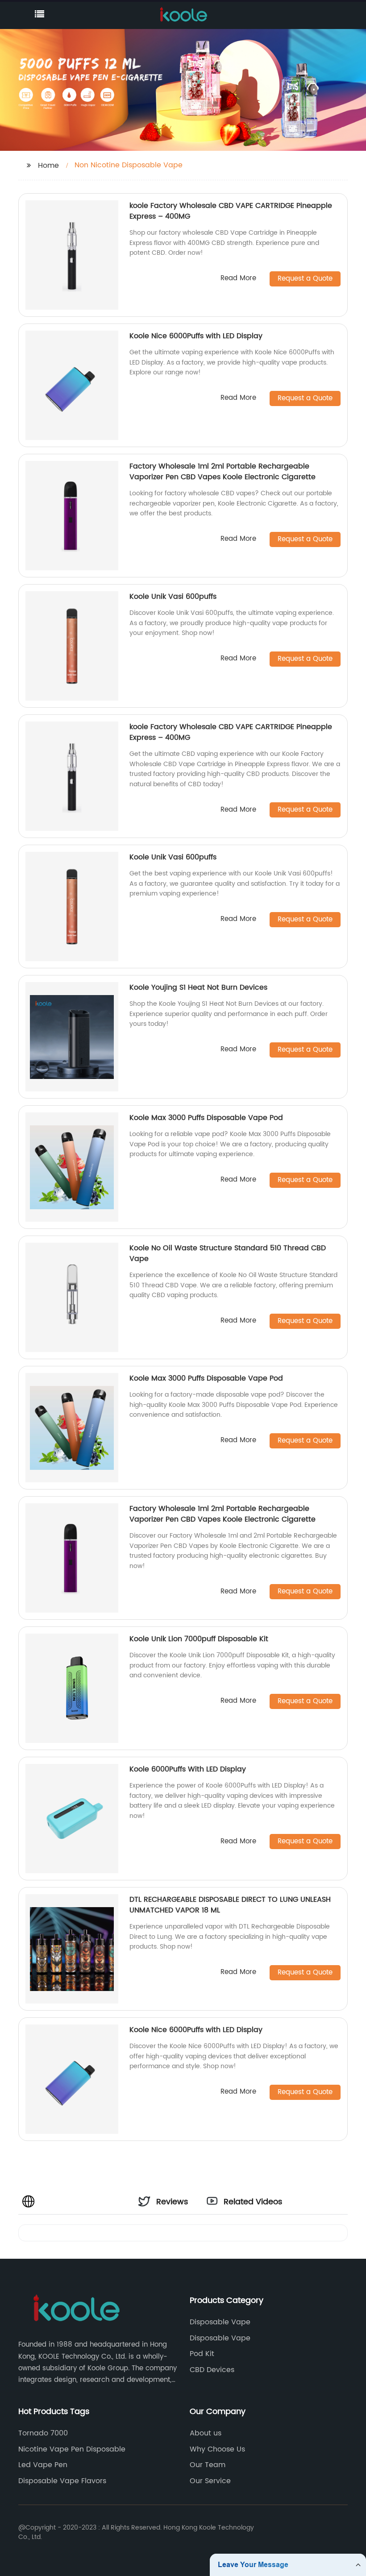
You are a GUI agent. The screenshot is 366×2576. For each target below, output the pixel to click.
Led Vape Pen (43, 2465)
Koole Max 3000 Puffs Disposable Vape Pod (206, 1118)
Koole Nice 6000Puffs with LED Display (196, 336)
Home (48, 166)
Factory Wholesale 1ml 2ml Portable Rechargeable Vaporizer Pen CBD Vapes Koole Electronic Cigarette (223, 472)
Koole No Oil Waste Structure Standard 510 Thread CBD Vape (228, 1253)
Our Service (210, 2481)
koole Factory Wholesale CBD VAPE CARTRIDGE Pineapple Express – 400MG (231, 211)
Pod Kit (202, 2354)
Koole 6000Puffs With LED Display (188, 1769)
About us (206, 2433)
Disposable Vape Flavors (62, 2481)
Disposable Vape (220, 2322)
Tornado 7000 (43, 2433)
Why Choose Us (217, 2449)
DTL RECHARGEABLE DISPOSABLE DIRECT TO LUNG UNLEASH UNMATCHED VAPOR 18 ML (230, 1905)
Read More (238, 279)
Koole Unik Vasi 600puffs (173, 597)
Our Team (208, 2465)
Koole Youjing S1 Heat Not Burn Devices (198, 987)
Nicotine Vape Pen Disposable (72, 2449)
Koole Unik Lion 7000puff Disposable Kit (199, 1639)
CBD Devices (212, 2370)
